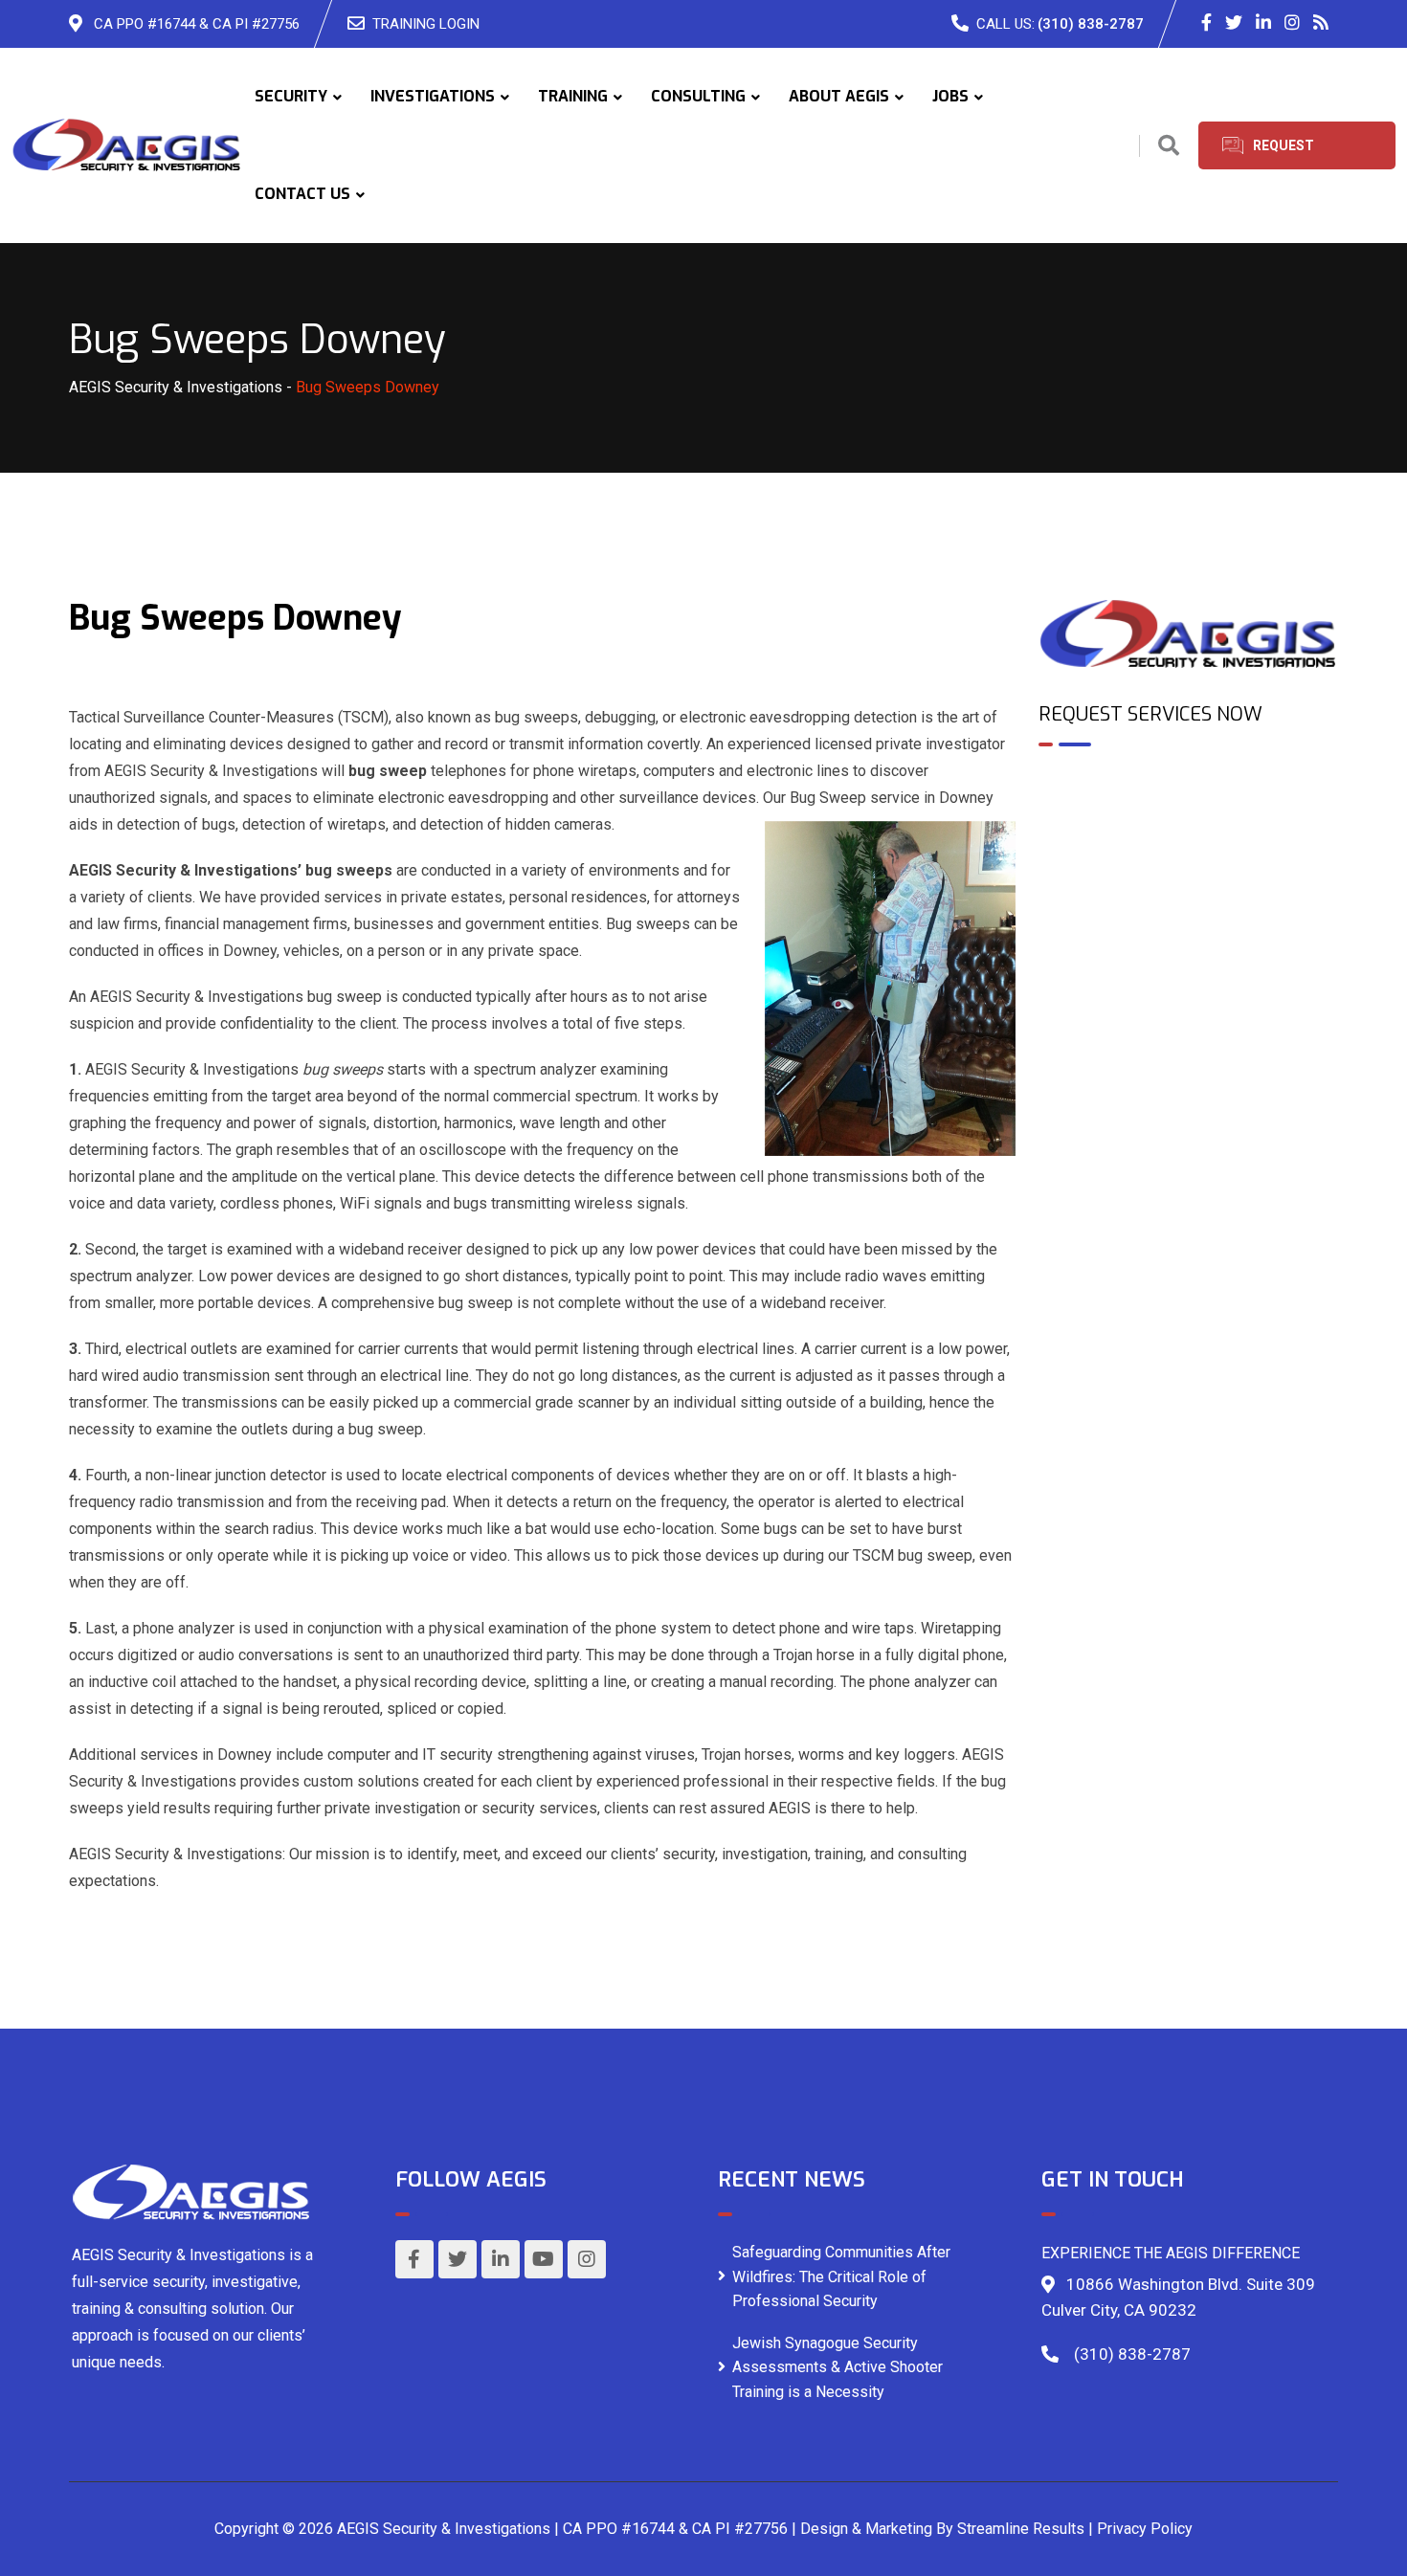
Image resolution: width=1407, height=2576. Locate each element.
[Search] (1169, 146)
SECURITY (291, 96)
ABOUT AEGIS (839, 96)
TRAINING (573, 96)
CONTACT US (302, 194)
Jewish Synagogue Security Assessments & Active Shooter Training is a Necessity (837, 2367)
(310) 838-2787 (1091, 24)
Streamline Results (1021, 2529)
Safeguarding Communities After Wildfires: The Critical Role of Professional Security (841, 2276)
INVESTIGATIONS (433, 96)
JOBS (950, 96)
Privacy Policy (1145, 2529)
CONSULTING (698, 96)
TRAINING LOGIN (426, 24)
